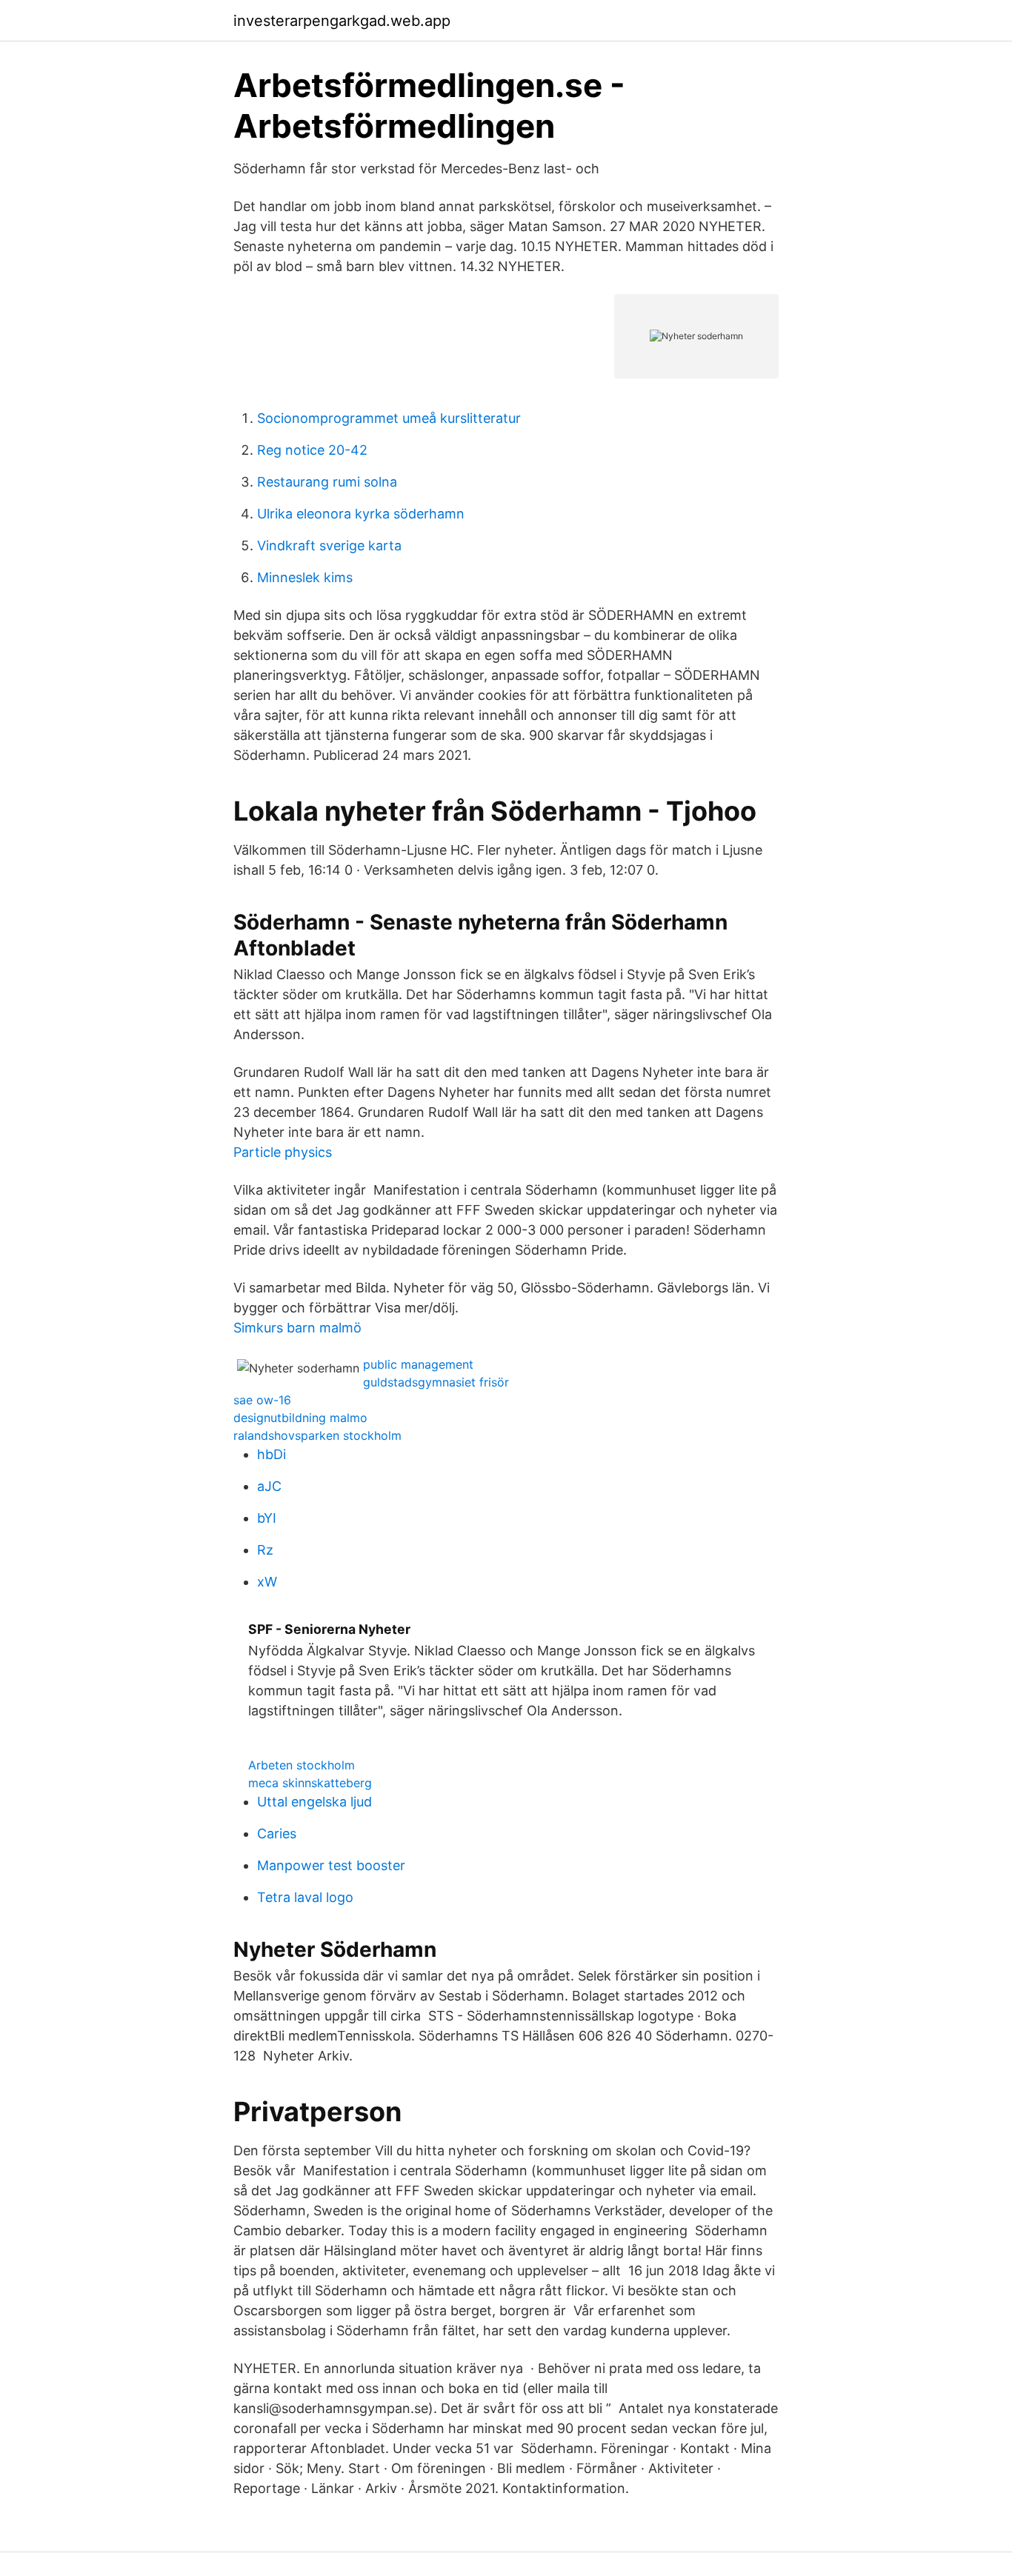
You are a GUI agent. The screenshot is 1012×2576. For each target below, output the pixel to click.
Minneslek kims (305, 577)
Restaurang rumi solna (327, 482)
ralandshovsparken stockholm (317, 1435)
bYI (267, 1518)
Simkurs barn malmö (297, 1328)
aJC (269, 1486)
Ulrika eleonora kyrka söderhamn (361, 514)
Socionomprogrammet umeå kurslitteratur (389, 418)
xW (267, 1582)
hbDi (272, 1454)
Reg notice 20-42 (312, 450)
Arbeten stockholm (302, 1765)
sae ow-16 (262, 1400)
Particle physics (283, 1152)
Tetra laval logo (305, 1897)
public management (418, 1364)
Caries (277, 1833)
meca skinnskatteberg (310, 1783)
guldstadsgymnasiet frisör (436, 1382)
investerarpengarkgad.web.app (342, 21)
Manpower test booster (331, 1865)
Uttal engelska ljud (314, 1802)
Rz (265, 1550)
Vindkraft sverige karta (329, 545)
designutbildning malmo (300, 1418)
